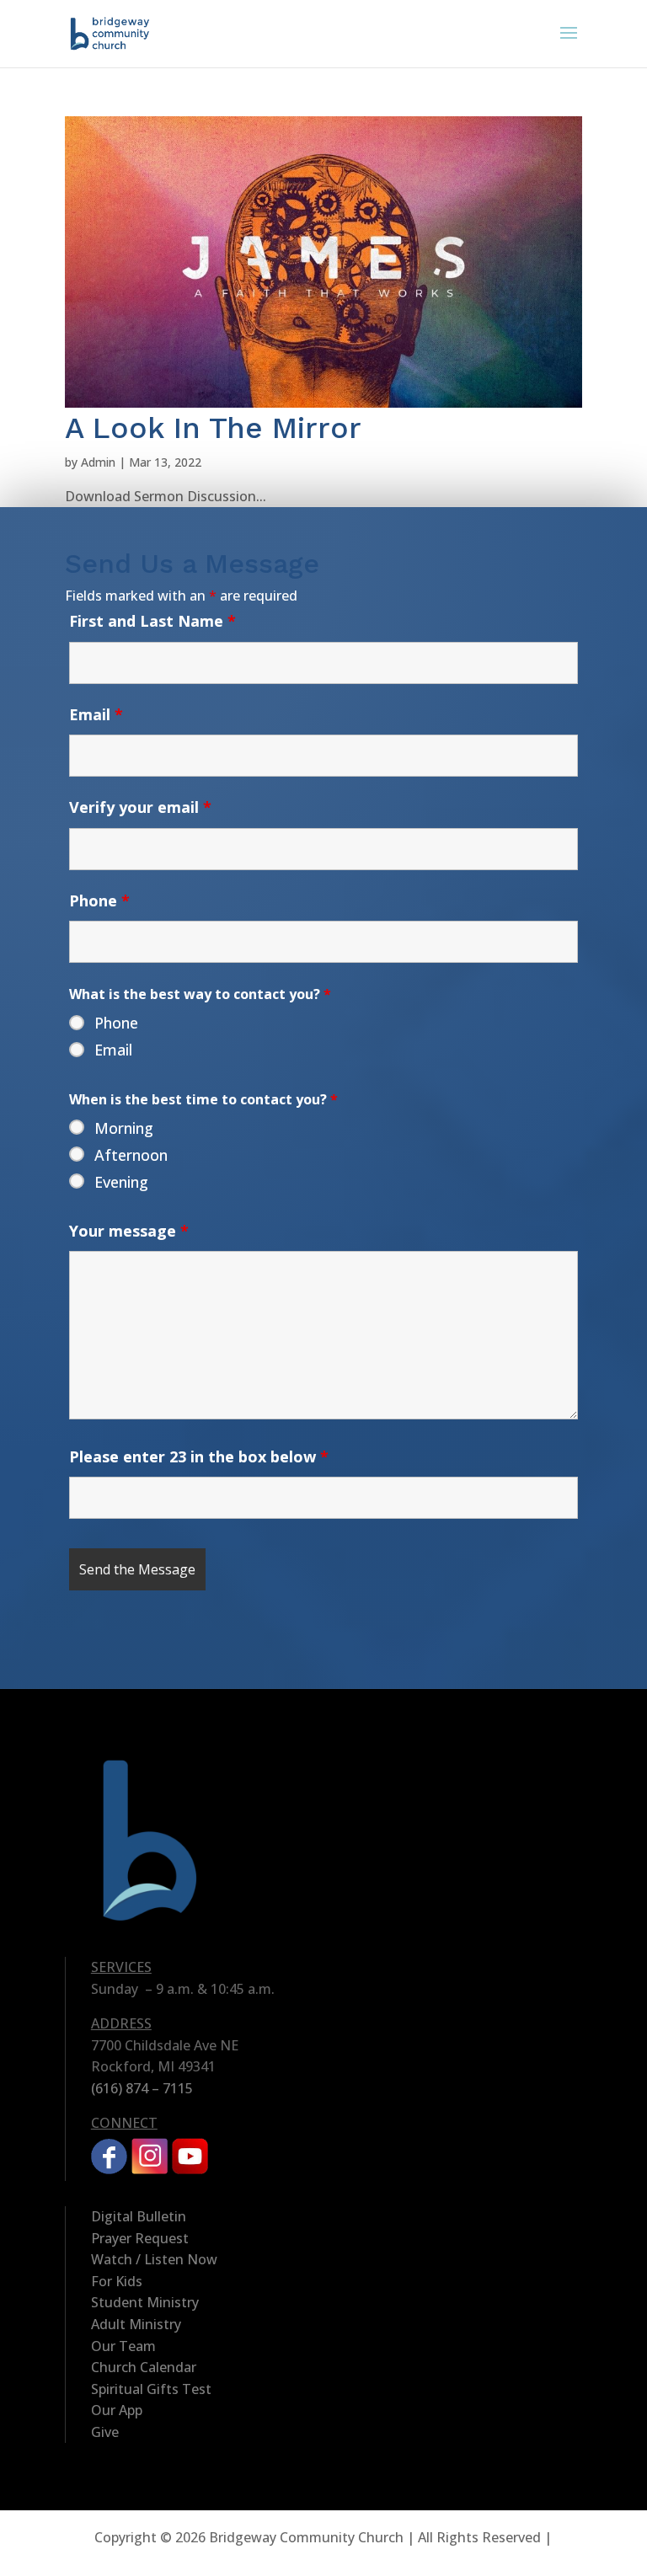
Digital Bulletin (139, 2216)
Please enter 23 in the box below (199, 1456)
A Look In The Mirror (213, 428)
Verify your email (140, 807)
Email (96, 714)
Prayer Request (140, 2238)
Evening (121, 1182)
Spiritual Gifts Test (151, 2389)
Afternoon (131, 1155)
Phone (99, 901)
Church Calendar (144, 2367)
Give (105, 2432)
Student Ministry (145, 2302)
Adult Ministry (136, 2324)
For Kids (117, 2281)
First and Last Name (152, 621)
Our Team (123, 2346)
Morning (124, 1128)
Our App (117, 2410)
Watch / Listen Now (154, 2259)
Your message (129, 1231)
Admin (98, 462)
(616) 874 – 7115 (142, 2088)
